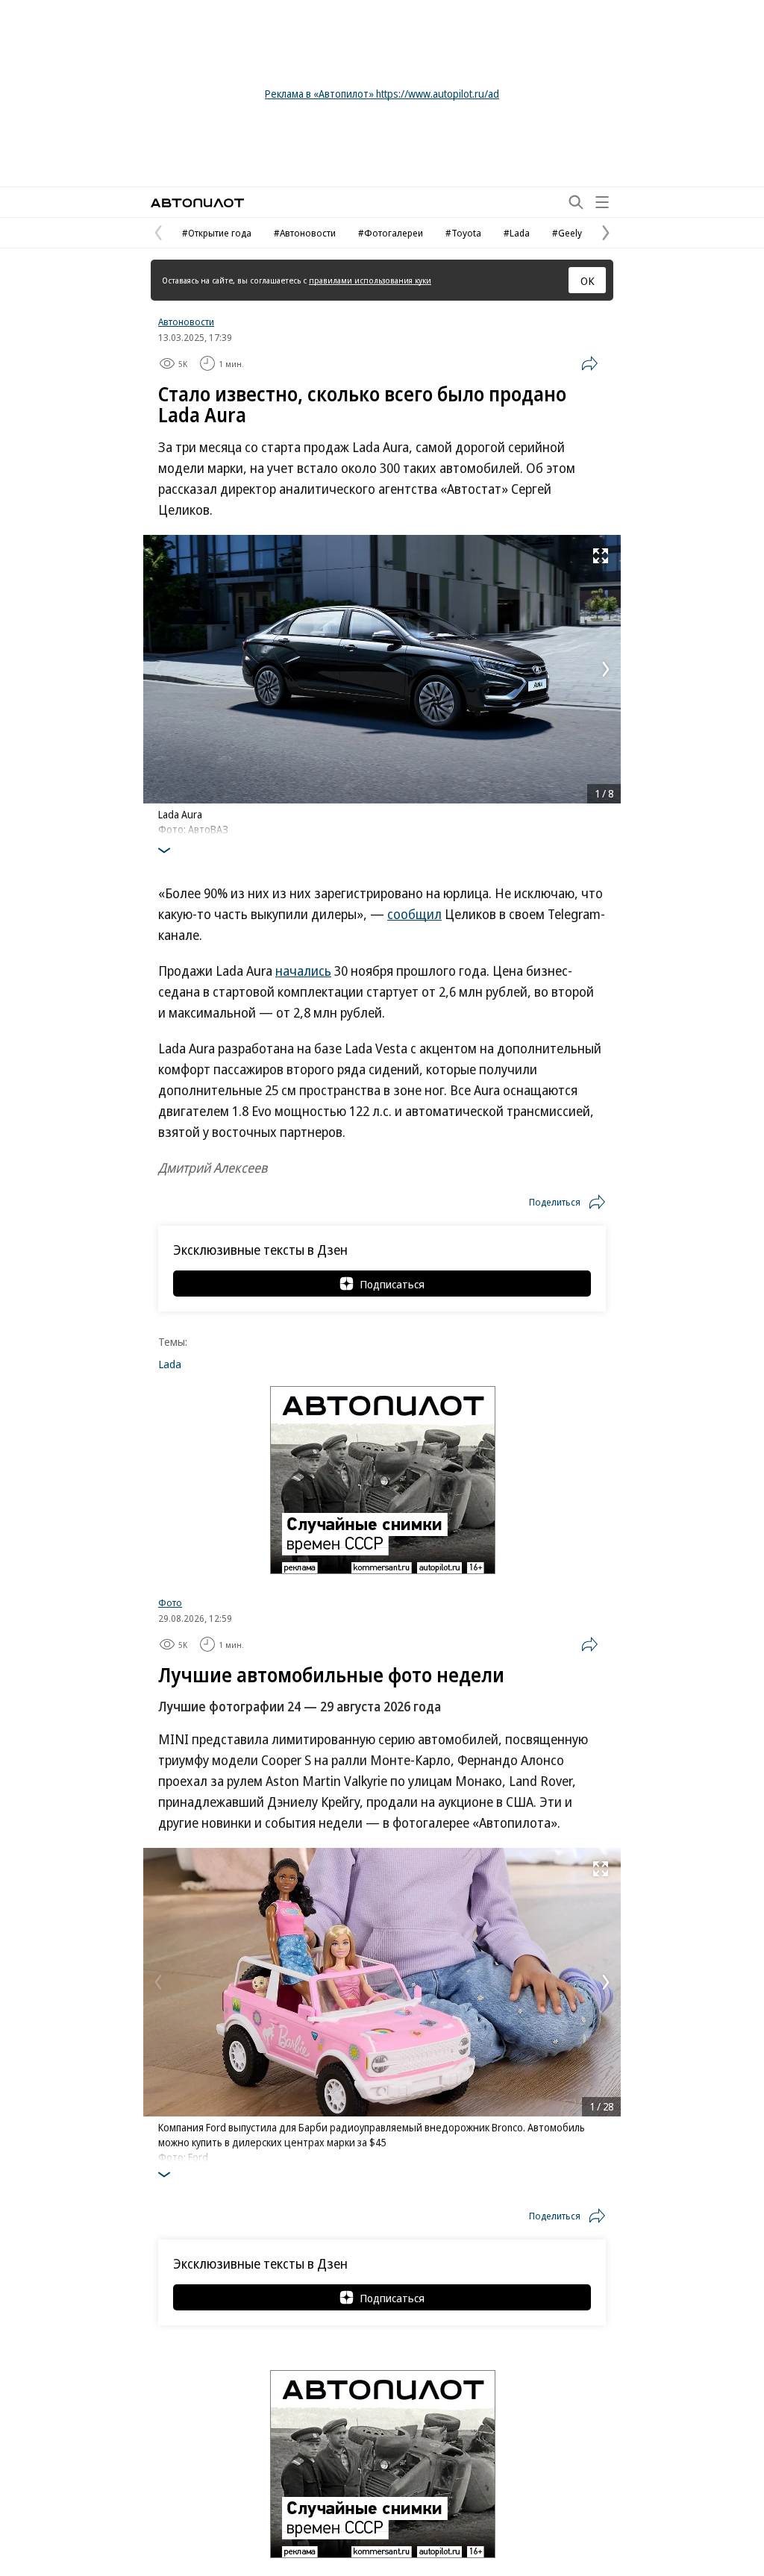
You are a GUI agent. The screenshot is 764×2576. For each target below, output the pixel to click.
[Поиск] (576, 202)
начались (303, 971)
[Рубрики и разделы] (602, 202)
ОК (588, 281)
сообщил (414, 914)
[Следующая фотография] (606, 669)
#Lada (517, 233)
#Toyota (463, 233)
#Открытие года (217, 233)
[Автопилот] (197, 203)
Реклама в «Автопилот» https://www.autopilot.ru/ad (382, 94)
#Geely (567, 233)
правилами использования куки (370, 280)
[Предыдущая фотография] (158, 669)
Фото (170, 1602)
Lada (170, 1364)
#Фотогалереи (391, 233)
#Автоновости (305, 233)
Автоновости (186, 322)
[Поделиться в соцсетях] (589, 363)
